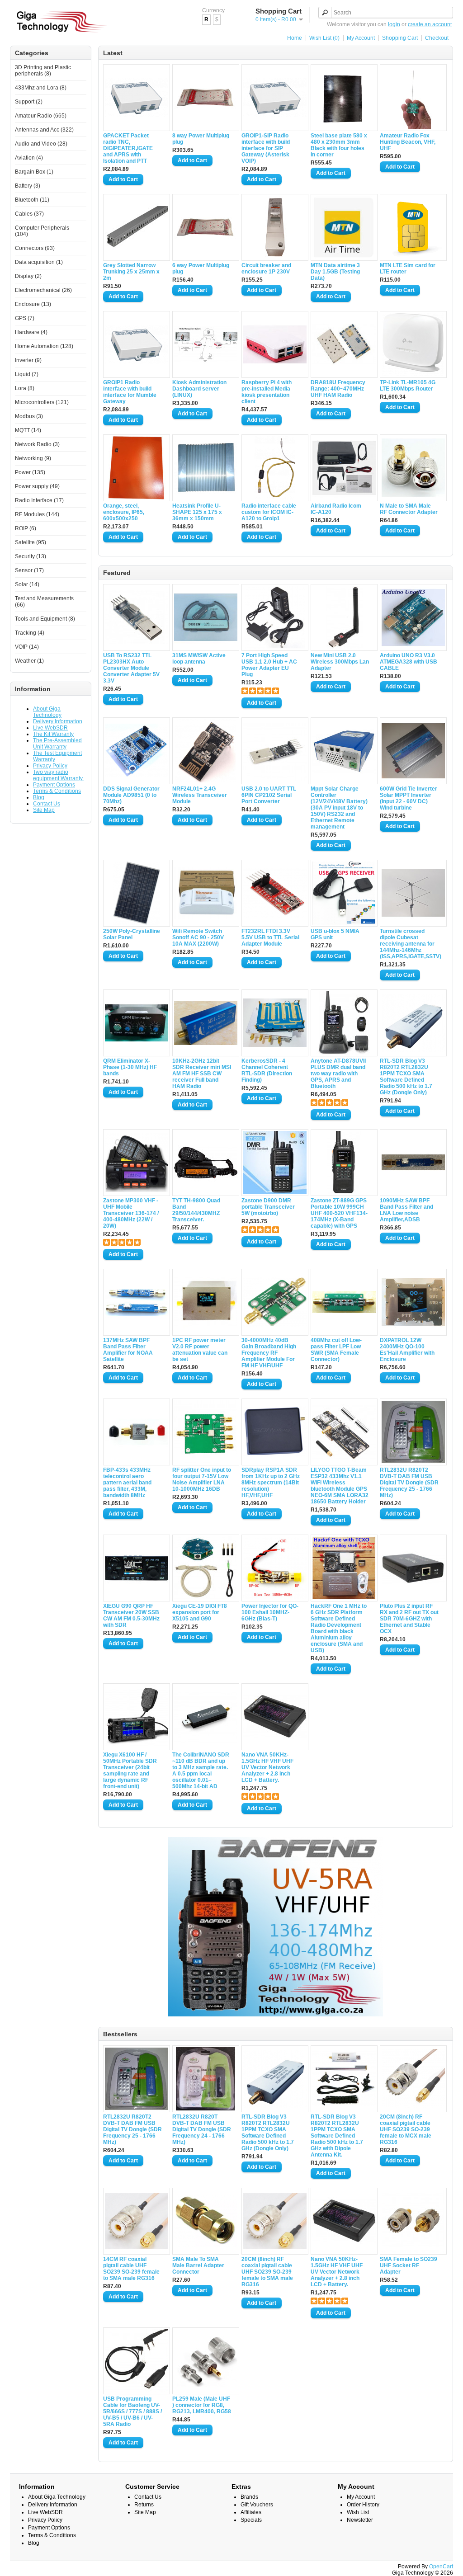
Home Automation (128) (44, 346)
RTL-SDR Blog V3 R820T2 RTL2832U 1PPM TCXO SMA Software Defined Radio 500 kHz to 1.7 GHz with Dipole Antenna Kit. (337, 2136)
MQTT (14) (28, 430)
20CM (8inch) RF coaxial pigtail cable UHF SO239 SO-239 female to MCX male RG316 (406, 2129)
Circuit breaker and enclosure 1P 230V (266, 268)
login (394, 24)
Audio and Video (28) (41, 144)
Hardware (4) (31, 332)
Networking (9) (33, 458)
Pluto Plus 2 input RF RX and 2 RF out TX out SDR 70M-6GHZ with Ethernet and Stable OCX (409, 1619)
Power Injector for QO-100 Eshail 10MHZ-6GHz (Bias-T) (270, 1612)
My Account (361, 38)
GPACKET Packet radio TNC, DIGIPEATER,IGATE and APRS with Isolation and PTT (128, 148)
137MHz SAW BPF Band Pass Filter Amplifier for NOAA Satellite (128, 1350)
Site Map (44, 810)
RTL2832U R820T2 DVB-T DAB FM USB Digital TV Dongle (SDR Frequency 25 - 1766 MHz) (409, 1483)
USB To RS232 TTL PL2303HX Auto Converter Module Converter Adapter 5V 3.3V (131, 668)
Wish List (358, 2512)
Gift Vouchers (257, 2505)
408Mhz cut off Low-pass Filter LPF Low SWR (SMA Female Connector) (336, 1350)
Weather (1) (29, 661)
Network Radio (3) (37, 444)
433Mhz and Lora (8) (41, 88)
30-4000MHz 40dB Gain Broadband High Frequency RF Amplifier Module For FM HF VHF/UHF (269, 1353)
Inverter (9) (28, 360)
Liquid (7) (27, 374)
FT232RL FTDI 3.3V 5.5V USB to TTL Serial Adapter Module (270, 937)
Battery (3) (28, 186)
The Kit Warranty (53, 734)
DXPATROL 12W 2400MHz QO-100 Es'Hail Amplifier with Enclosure (407, 1350)
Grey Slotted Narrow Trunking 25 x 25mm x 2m (131, 272)
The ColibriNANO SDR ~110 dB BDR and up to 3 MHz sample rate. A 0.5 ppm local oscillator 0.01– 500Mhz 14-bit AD (201, 1771)
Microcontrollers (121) (42, 402)
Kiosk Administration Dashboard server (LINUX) (199, 389)
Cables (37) (29, 214)
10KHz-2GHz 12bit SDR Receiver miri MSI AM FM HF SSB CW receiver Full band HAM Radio (202, 1074)
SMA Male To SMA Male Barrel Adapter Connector (198, 2265)
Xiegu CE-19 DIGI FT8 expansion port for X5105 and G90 (200, 1612)
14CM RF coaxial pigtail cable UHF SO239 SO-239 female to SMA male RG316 (131, 2269)
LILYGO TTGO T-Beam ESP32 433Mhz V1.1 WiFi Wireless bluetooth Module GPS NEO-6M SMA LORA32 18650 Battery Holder (340, 1486)
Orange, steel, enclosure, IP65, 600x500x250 (124, 512)
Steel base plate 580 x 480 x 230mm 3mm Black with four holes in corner (339, 145)
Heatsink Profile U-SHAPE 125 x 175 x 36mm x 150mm (197, 512)
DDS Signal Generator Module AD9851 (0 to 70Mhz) (131, 795)
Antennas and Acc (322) (44, 130)
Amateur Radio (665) (41, 116)
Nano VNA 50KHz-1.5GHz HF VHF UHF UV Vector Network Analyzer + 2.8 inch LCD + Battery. (267, 1767)
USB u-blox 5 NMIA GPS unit (335, 934)
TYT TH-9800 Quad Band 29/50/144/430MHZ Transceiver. (196, 1210)
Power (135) (30, 472)
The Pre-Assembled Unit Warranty (57, 744)
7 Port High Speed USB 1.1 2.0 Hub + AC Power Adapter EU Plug (269, 665)
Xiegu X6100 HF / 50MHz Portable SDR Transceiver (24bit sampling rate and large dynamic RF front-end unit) (130, 1771)
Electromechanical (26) (43, 290)
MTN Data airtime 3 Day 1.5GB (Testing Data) (335, 272)
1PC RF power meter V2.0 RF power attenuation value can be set (200, 1350)
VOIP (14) (27, 647)
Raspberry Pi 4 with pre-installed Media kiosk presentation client (267, 392)
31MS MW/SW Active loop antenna (199, 659)
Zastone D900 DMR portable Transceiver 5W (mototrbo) (268, 1207)
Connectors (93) (35, 248)
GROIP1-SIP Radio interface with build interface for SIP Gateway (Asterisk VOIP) (266, 148)
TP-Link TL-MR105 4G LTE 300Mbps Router (408, 386)
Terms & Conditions (57, 791)
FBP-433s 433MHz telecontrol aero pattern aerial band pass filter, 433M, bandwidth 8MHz (127, 1483)
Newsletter (360, 2520)
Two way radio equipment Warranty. (58, 775)
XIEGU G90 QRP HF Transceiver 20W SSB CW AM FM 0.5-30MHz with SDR (131, 1615)
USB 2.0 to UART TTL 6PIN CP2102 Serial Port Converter (269, 795)
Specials (251, 2520)
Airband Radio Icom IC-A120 (336, 509)
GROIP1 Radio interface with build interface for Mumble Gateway (130, 392)
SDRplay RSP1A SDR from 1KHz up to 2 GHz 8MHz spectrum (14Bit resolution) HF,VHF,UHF (271, 1483)
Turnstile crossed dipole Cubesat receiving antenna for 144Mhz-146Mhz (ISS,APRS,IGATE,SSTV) (409, 944)
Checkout (437, 38)
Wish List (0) (324, 38)
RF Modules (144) (37, 514)
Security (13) (31, 556)
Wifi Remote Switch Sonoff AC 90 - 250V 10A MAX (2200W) (198, 937)
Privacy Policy (50, 766)
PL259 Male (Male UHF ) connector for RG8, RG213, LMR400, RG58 (202, 2405)
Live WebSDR (50, 728)
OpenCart (441, 2567)
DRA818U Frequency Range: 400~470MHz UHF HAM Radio (338, 389)
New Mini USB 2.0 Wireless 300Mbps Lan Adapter (340, 662)
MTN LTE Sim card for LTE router (408, 268)
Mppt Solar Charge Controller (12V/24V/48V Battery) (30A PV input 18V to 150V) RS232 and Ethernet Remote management (339, 808)
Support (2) (29, 102)
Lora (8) (25, 388)
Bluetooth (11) (32, 200)
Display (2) (28, 276)
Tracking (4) (30, 633)
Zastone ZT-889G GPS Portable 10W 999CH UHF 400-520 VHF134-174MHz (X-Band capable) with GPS (339, 1213)
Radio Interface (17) (39, 500)
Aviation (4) (29, 158)
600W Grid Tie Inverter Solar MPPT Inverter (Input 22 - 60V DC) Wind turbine (409, 798)
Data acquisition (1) (39, 262)
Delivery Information (58, 721)
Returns (144, 2505)
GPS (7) (25, 318)
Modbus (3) (29, 416)
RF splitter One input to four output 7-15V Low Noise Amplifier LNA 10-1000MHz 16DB (202, 1479)
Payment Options (54, 785)
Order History (363, 2505)
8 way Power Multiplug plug (201, 139)
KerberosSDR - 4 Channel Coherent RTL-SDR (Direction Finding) (267, 1070)
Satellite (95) (31, 542)
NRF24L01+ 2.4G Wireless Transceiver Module (200, 795)
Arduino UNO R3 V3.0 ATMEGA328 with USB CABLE (409, 662)
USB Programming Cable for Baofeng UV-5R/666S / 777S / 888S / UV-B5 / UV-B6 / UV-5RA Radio (132, 2411)
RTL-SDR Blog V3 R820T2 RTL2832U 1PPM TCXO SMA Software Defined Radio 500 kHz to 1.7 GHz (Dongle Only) (406, 1077)
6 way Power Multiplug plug (201, 268)
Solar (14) (27, 584)
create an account (430, 24)
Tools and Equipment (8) (45, 619)
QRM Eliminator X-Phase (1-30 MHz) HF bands (130, 1067)
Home (295, 38)
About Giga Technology (47, 712)
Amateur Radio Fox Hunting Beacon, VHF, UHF (408, 142)
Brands (249, 2497)
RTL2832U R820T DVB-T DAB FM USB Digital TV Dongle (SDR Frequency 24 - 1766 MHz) (202, 2129)
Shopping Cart (400, 38)
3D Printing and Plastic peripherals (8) (43, 71)
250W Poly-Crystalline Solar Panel (132, 934)
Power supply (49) (37, 486)
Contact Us (47, 804)
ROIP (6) (26, 528)
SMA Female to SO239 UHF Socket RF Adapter (409, 2265)
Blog (39, 797)
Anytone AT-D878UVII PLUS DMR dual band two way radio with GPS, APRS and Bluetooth (338, 1074)
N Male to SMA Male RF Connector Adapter (409, 509)
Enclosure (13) (33, 304)
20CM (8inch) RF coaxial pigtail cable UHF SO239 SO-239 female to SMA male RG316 (267, 2272)
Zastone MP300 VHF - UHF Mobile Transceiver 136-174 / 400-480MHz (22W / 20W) (131, 1213)
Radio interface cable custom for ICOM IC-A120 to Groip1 (269, 512)
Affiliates (251, 2512)
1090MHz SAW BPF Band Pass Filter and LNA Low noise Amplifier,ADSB (406, 1210)
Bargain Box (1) (34, 172)
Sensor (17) (29, 570)
